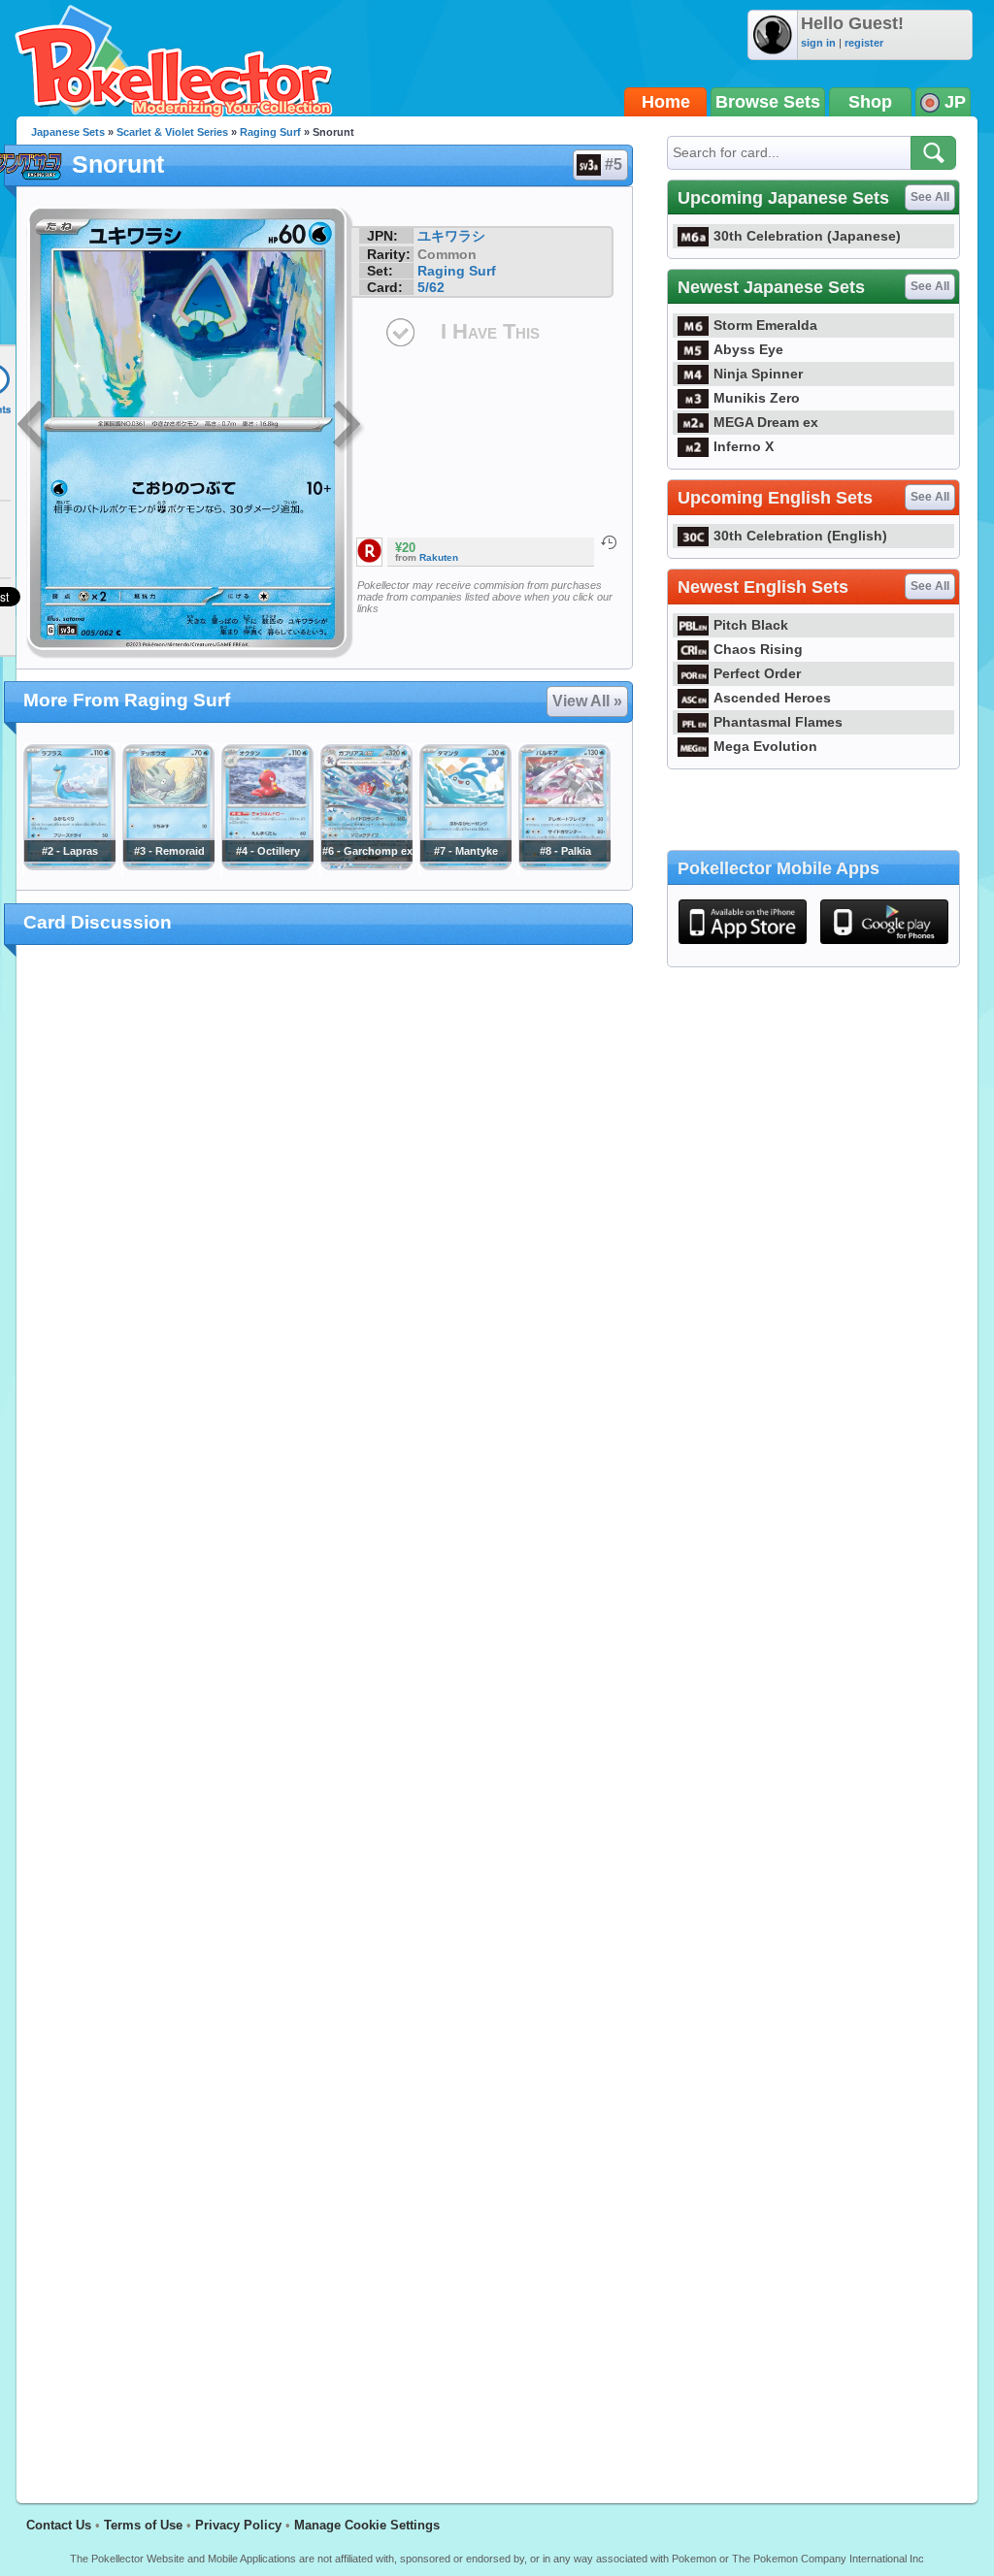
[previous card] (33, 427)
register (864, 43)
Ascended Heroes (772, 698)
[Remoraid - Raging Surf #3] (168, 865)
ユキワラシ (451, 236)
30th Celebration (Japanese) (807, 236)
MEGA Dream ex (766, 422)
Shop (870, 102)
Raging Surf (270, 132)
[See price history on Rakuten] (609, 542)
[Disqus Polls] (325, 1212)
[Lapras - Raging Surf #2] (69, 865)
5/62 (431, 287)
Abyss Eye (748, 349)
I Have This (490, 331)
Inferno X (744, 446)
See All (930, 197)
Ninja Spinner (758, 374)
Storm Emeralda (765, 325)
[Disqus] (325, 1712)
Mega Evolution (765, 746)
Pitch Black (751, 625)
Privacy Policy (238, 2525)
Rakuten (439, 557)
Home (666, 102)
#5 (613, 164)
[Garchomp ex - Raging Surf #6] (366, 865)
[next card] (348, 427)
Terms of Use (143, 2525)
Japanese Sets (68, 132)
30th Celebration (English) (800, 536)
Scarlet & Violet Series (172, 132)
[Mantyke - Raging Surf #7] (465, 865)
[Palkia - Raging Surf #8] (564, 865)
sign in (818, 43)
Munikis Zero (757, 398)
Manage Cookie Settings (367, 2525)
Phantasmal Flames (778, 722)
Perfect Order (757, 673)
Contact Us (59, 2525)
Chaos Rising (758, 649)
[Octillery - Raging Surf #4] (267, 865)
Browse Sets (768, 102)
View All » (587, 701)
